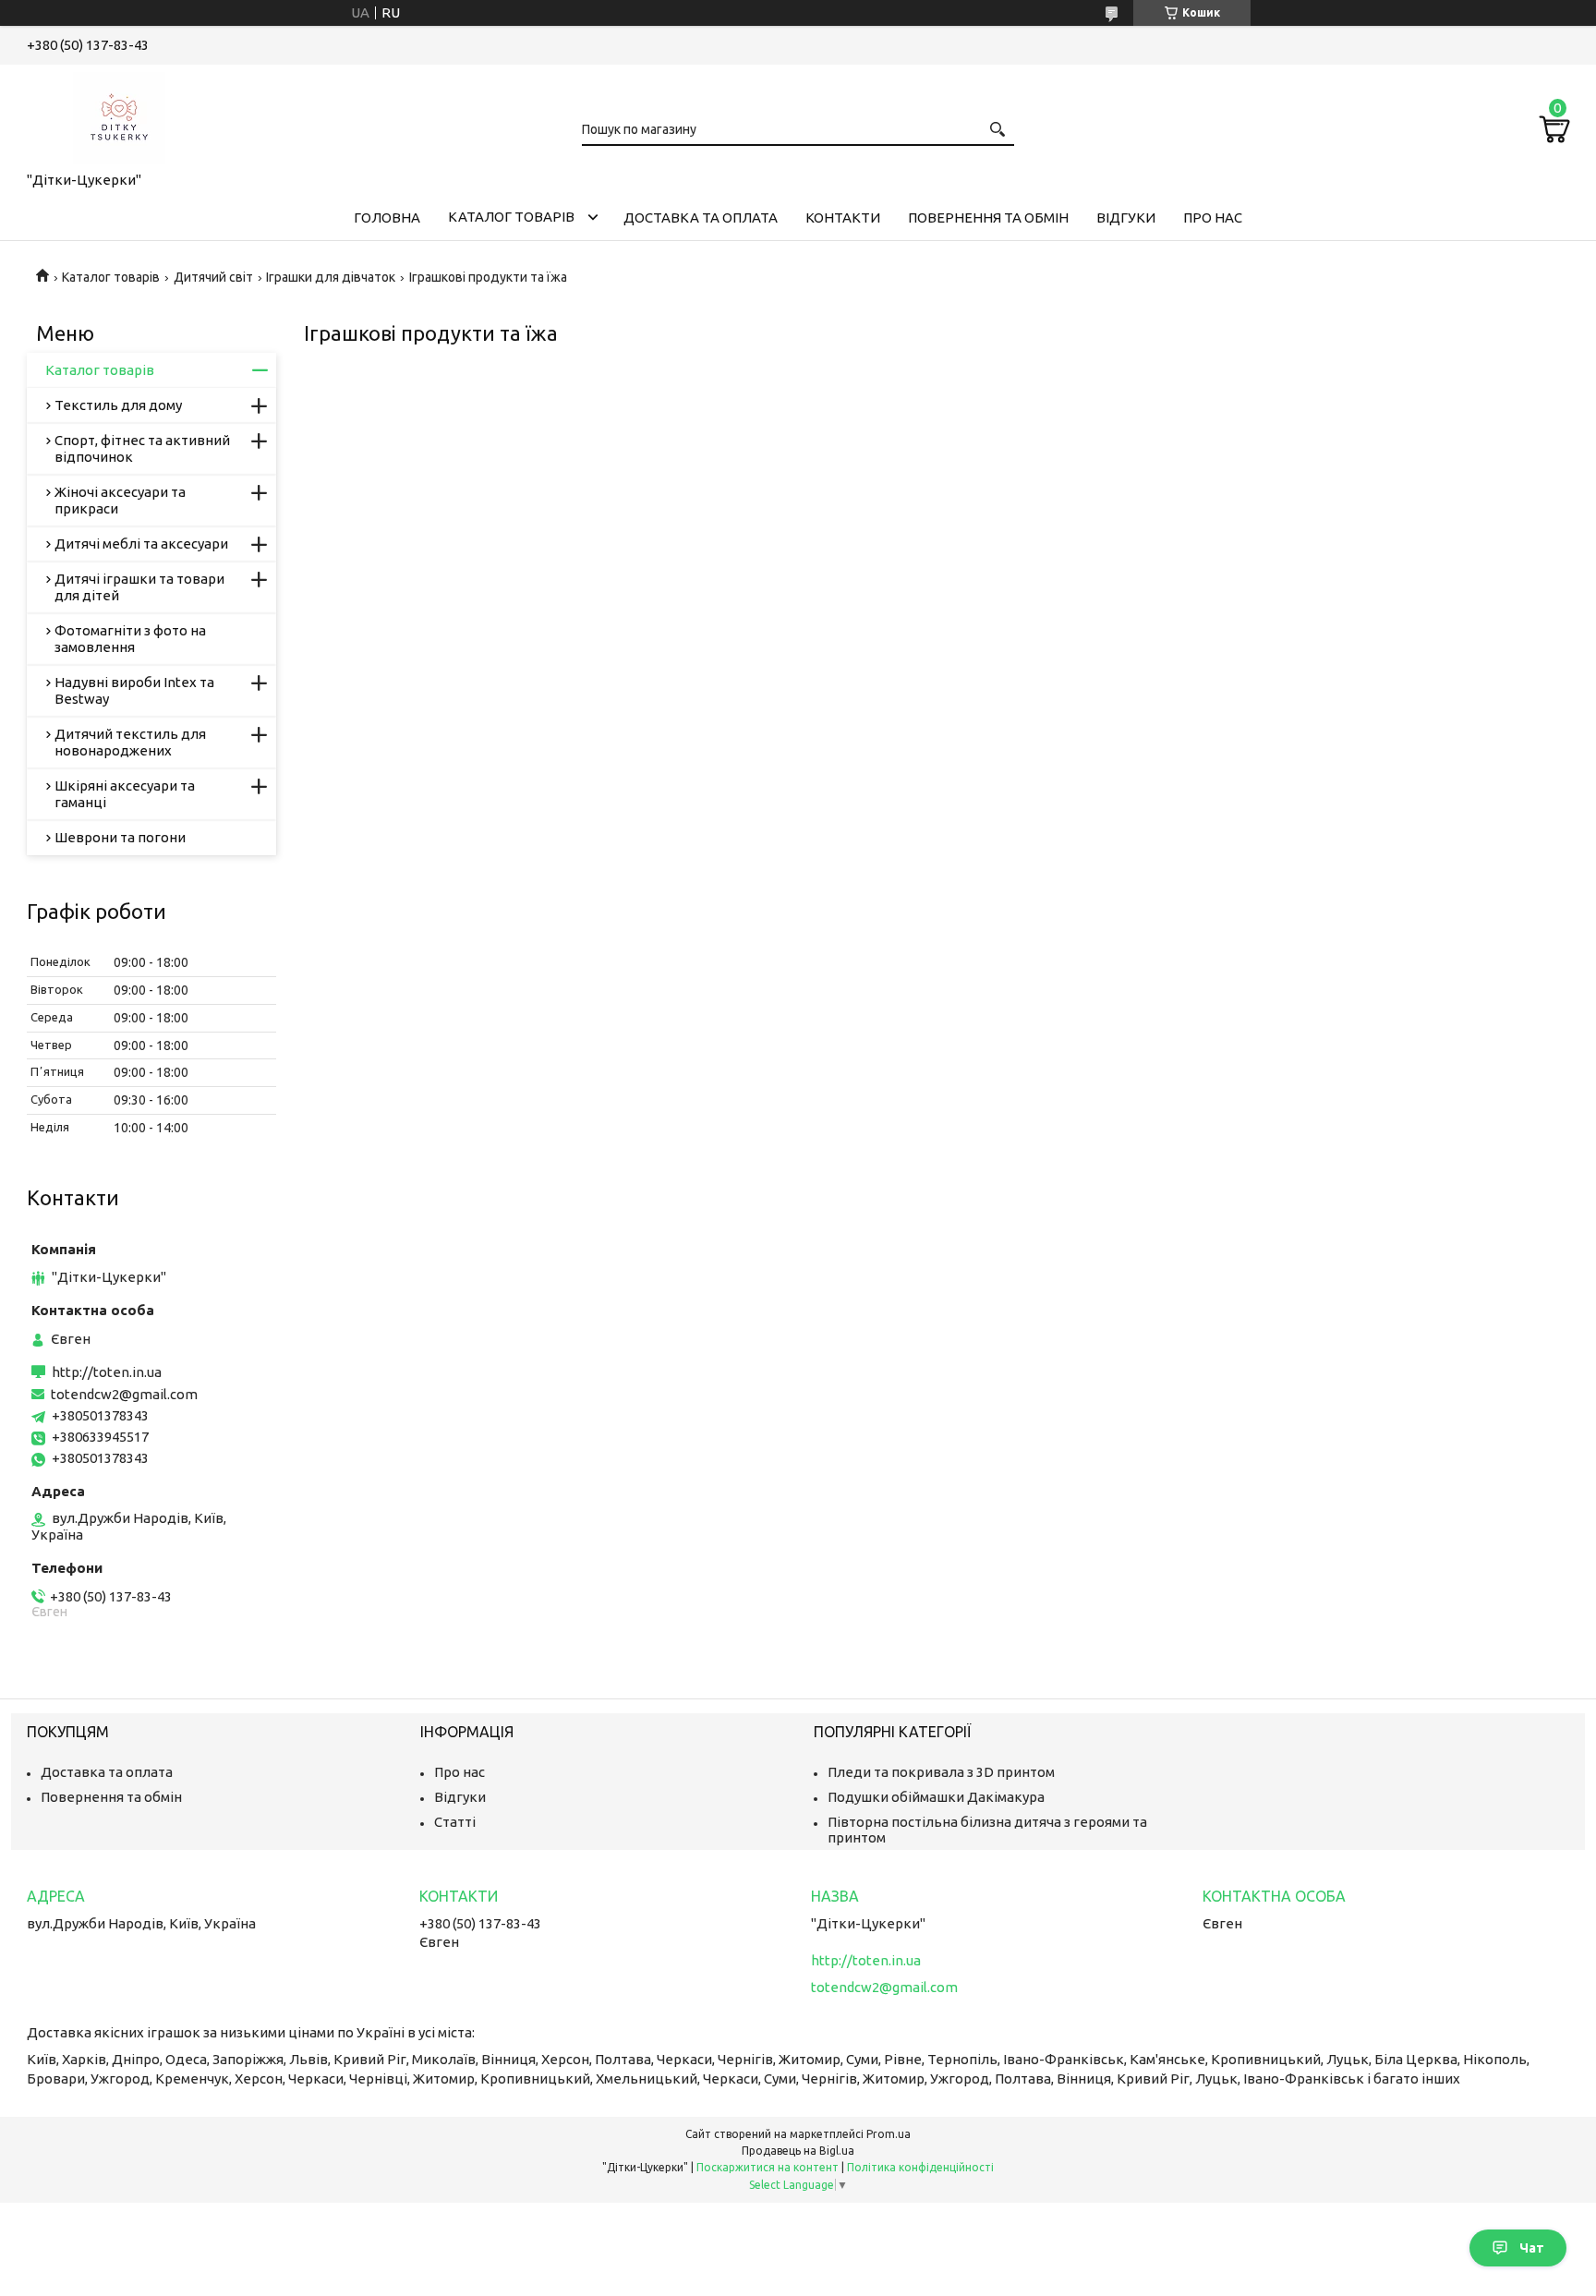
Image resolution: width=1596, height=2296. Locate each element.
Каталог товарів (511, 217)
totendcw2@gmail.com (124, 1394)
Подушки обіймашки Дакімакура (936, 1797)
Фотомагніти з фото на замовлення (130, 639)
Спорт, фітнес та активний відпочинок (142, 448)
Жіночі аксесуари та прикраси (120, 500)
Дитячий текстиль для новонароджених (130, 742)
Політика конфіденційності (920, 2167)
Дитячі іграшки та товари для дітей (139, 587)
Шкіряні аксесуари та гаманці (125, 794)
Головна (387, 218)
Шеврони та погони (120, 837)
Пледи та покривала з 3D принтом (941, 1772)
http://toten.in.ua (107, 1372)
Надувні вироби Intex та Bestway (134, 690)
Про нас (1213, 218)
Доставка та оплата (701, 218)
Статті (455, 1822)
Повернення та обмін (988, 218)
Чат (1532, 2248)
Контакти (843, 218)
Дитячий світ (213, 277)
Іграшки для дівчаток (331, 277)
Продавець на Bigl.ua (798, 2151)
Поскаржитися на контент (768, 2167)
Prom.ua (889, 2134)
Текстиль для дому (118, 405)
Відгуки (1126, 218)
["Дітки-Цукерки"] (119, 115)
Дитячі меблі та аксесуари (141, 544)
